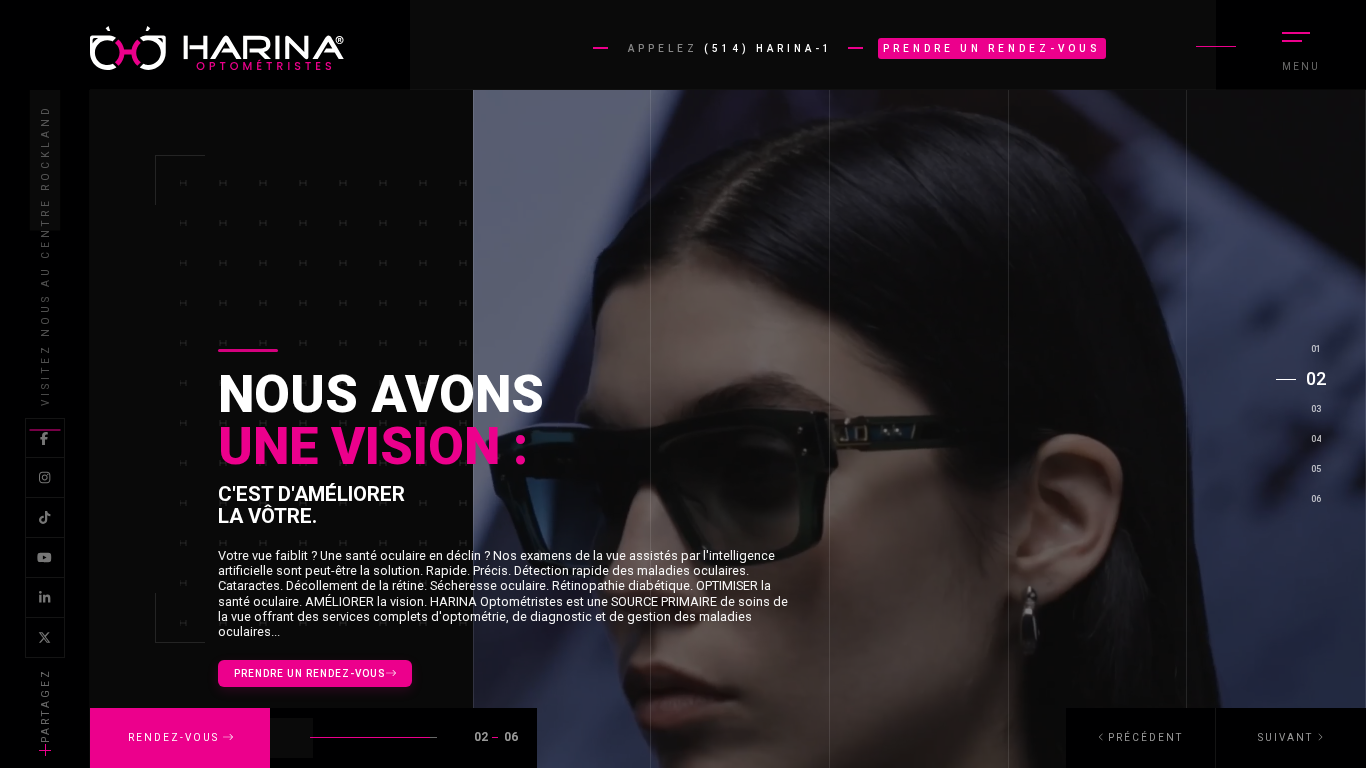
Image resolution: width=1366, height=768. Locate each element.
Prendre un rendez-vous (992, 48)
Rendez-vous (175, 737)
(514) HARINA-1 (768, 48)
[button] (1291, 738)
